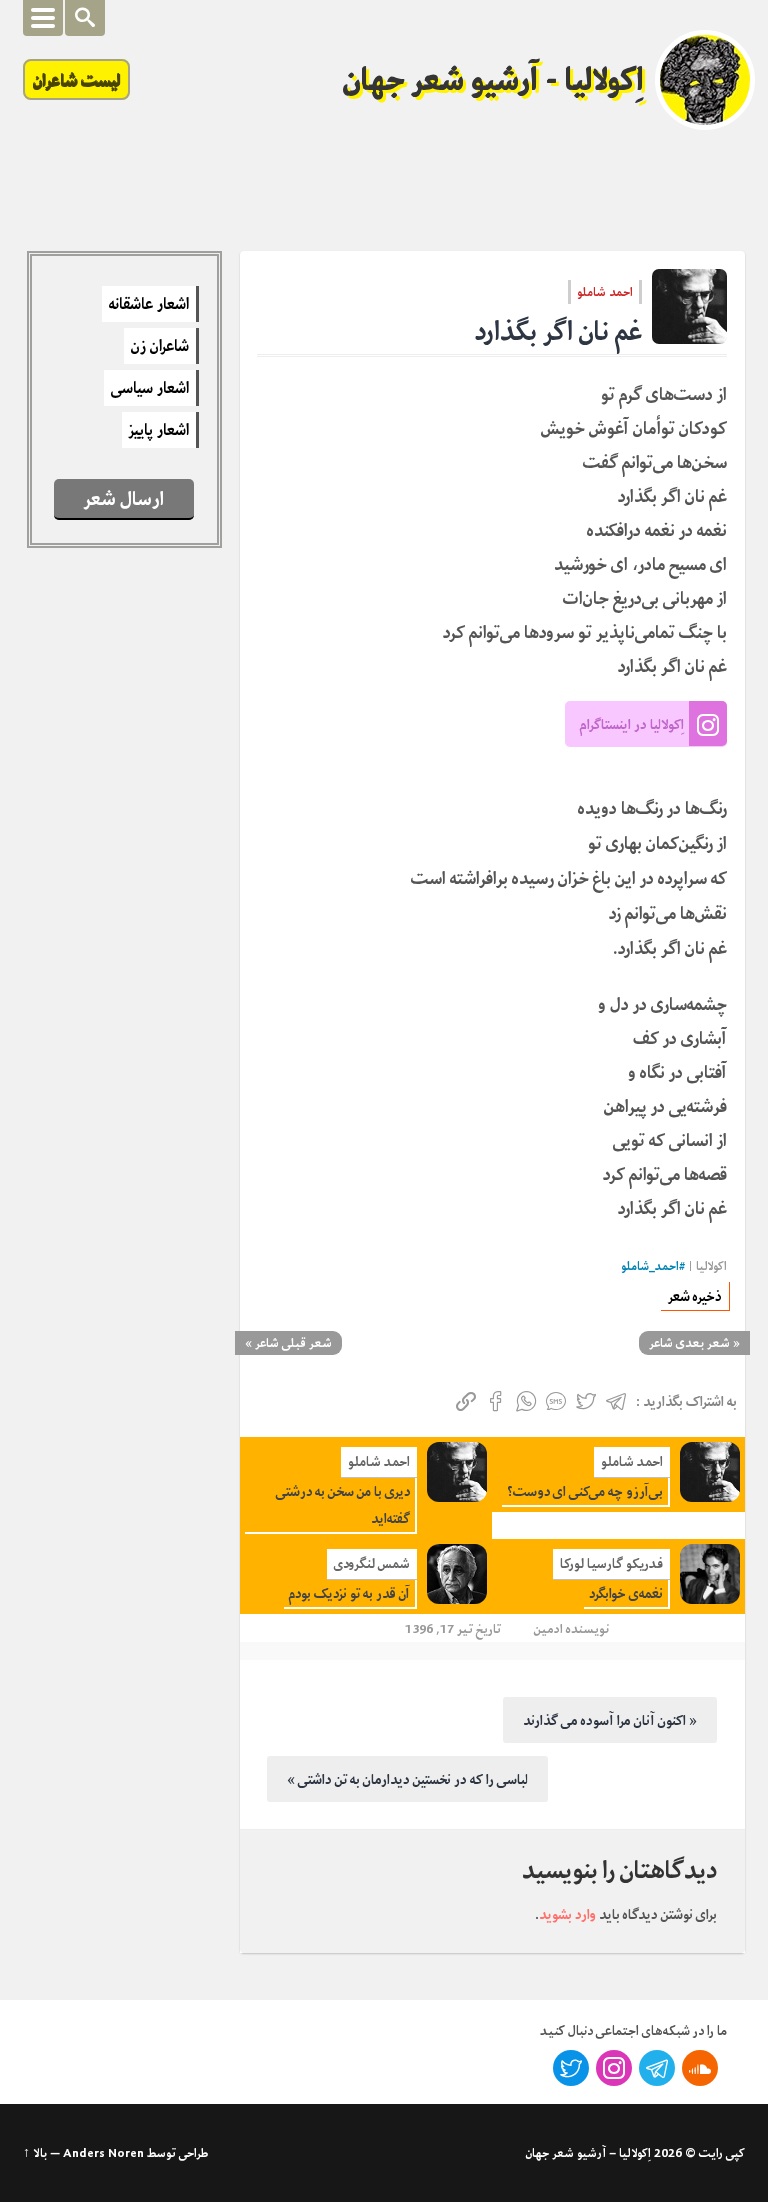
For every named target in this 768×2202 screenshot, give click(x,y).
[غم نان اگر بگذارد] (689, 306)
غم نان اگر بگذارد (558, 331)
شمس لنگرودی (372, 1563)
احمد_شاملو (650, 1266)
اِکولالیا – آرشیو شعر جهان (588, 2153)
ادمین (548, 1628)
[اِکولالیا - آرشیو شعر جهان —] (705, 80)
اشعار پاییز (159, 430)
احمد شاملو (605, 292)
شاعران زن (160, 346)
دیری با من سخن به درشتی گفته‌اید (343, 1505)
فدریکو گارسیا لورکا (611, 1563)
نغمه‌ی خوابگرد (626, 1593)
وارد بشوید (567, 1914)
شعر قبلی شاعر (293, 1343)
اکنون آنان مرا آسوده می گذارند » (610, 1720)
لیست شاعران (76, 79)
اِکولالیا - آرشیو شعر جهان (494, 80)
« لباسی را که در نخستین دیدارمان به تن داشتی (407, 1779)
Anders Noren (103, 2153)
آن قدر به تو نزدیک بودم (349, 1593)
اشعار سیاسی (150, 388)
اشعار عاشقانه (149, 304)
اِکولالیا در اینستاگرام (632, 724)
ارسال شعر (124, 498)
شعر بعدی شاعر (689, 1343)
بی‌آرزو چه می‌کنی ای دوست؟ (585, 1491)
